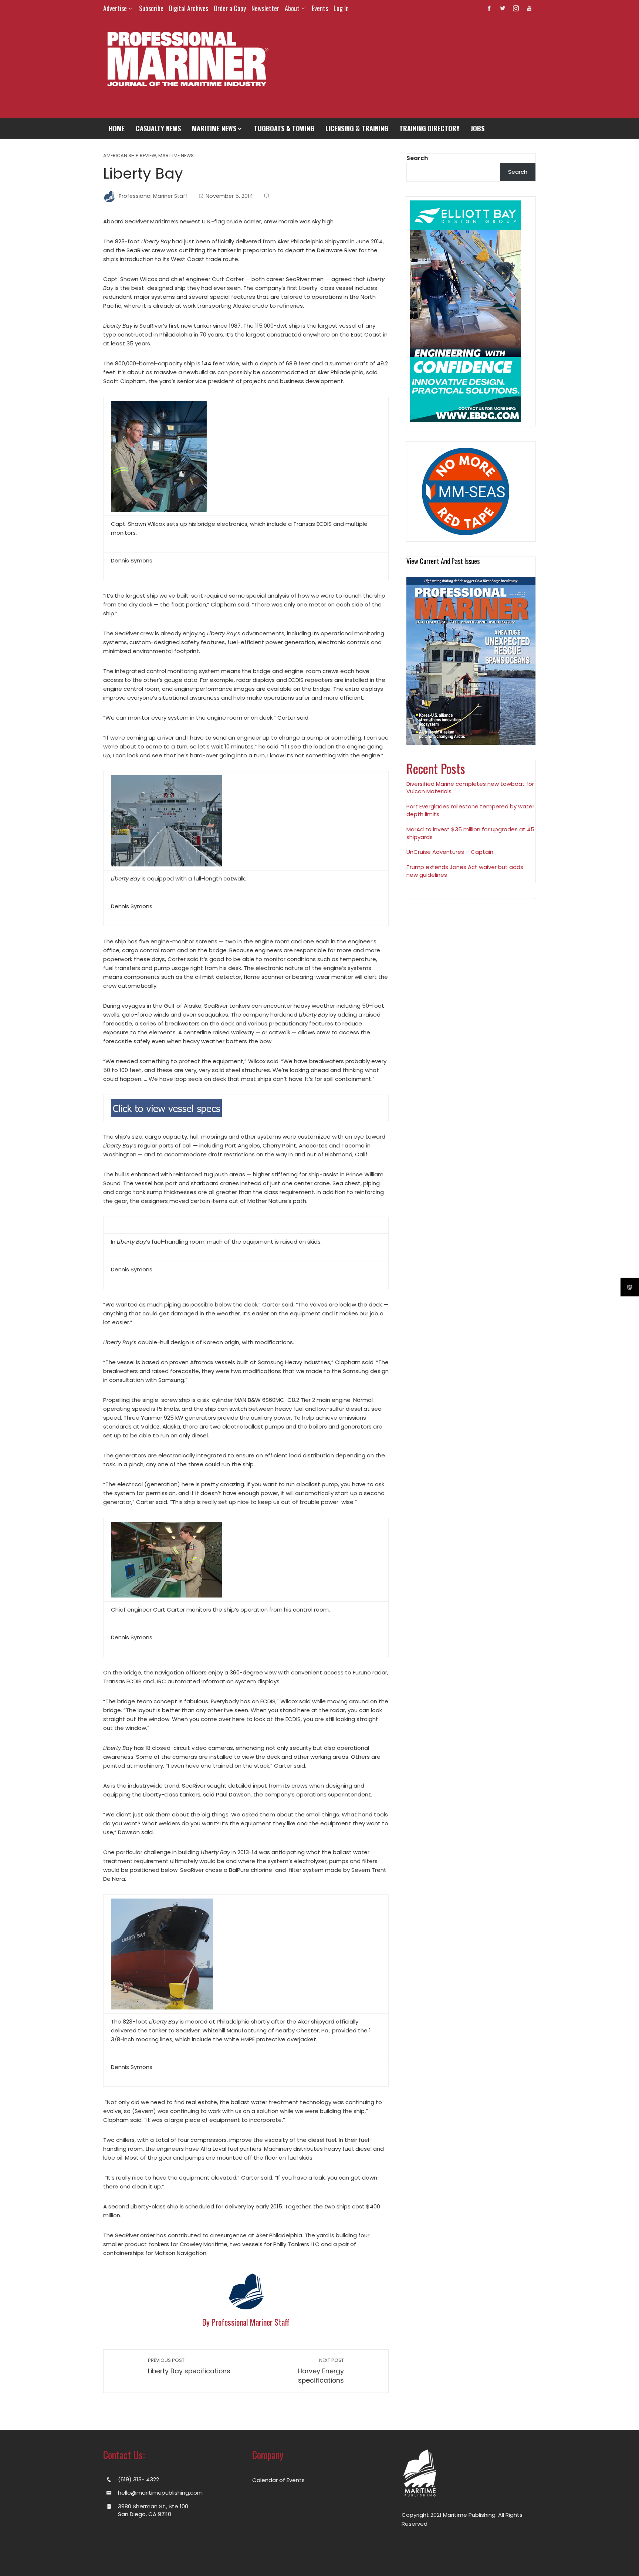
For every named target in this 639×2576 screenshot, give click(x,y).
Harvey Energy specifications (321, 2371)
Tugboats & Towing (284, 128)
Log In (341, 8)
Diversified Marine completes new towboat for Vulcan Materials (470, 788)
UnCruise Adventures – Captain (450, 852)
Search (417, 158)
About (292, 8)
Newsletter (265, 8)
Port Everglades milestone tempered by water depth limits (470, 810)
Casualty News (158, 128)
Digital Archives (189, 8)
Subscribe (151, 8)
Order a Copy (230, 8)
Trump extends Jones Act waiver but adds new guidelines (465, 871)
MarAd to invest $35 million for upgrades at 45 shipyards (470, 833)
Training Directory (430, 128)
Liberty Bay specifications (189, 2366)
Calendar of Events (278, 2480)
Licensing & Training (357, 128)
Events (320, 8)
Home (117, 128)
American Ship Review (130, 156)
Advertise (115, 8)
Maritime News (214, 128)
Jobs (478, 128)
